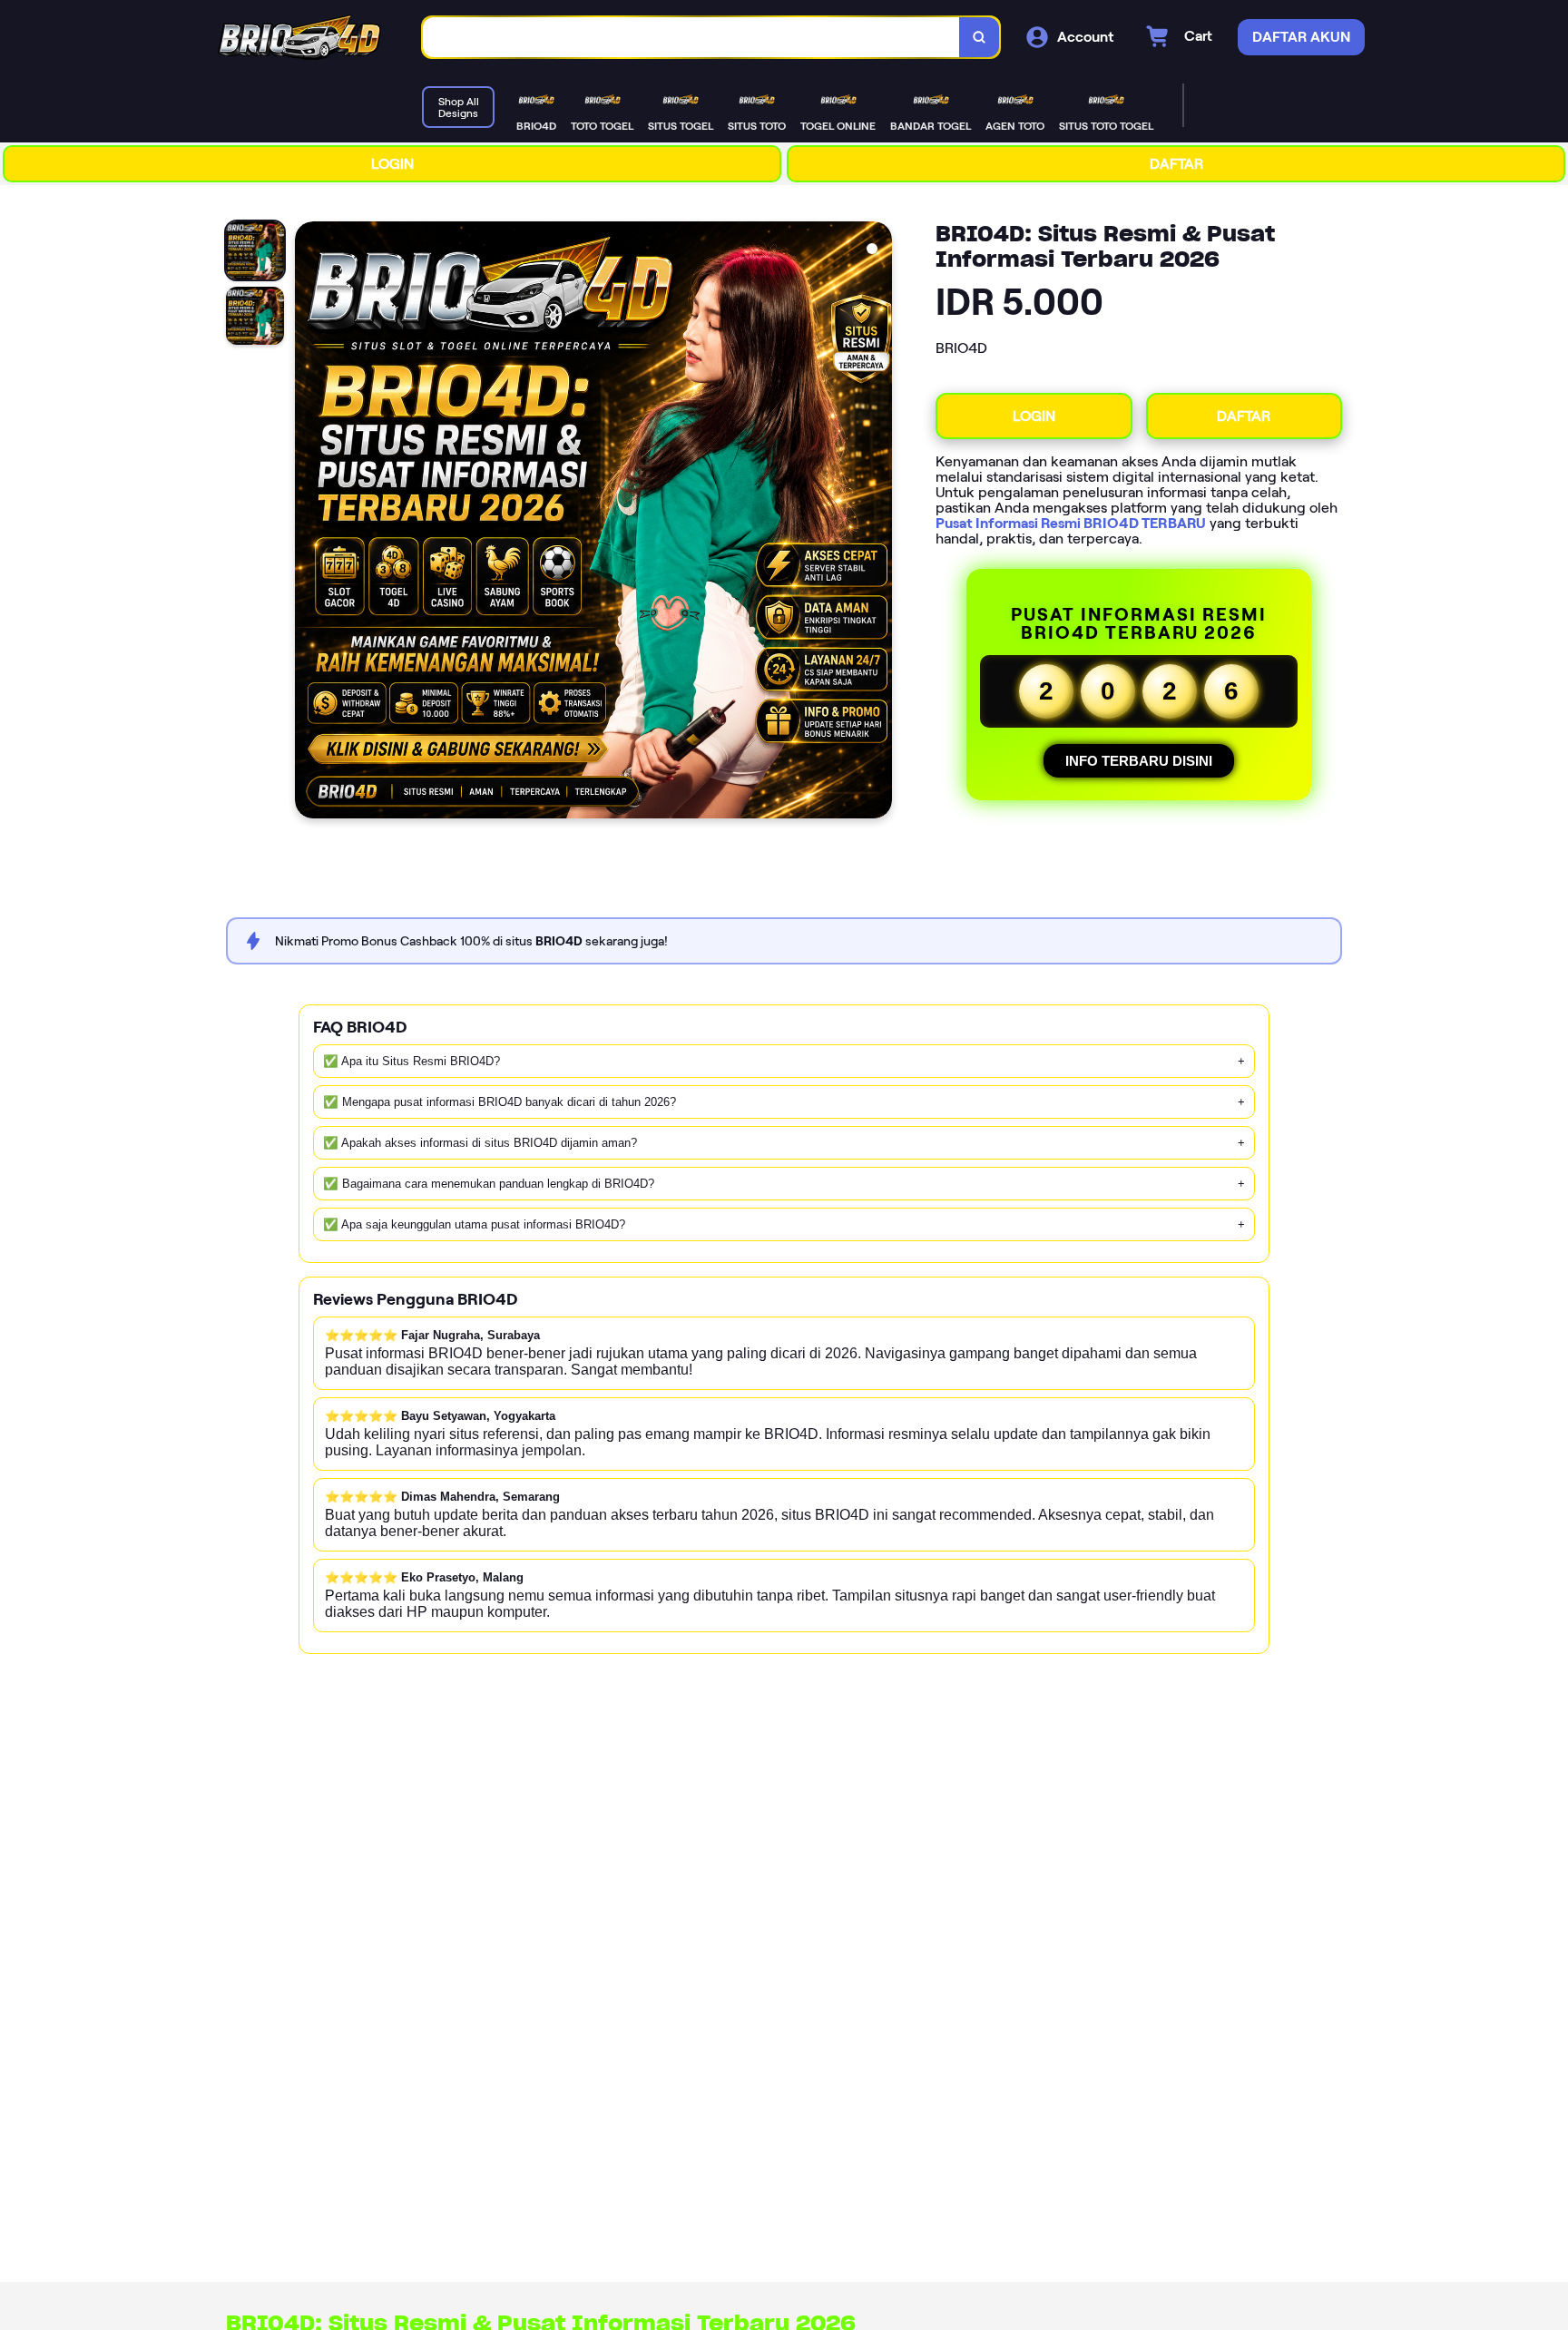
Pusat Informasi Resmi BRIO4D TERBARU (1071, 523)
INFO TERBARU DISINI (1139, 761)
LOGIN (392, 164)
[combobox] (691, 38)
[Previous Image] (309, 523)
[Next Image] (877, 523)
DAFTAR (1176, 164)
